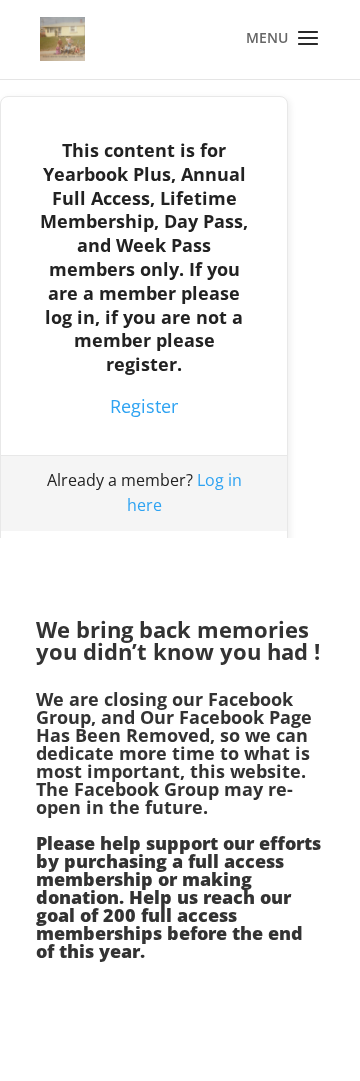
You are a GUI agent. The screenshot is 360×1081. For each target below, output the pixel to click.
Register (144, 406)
